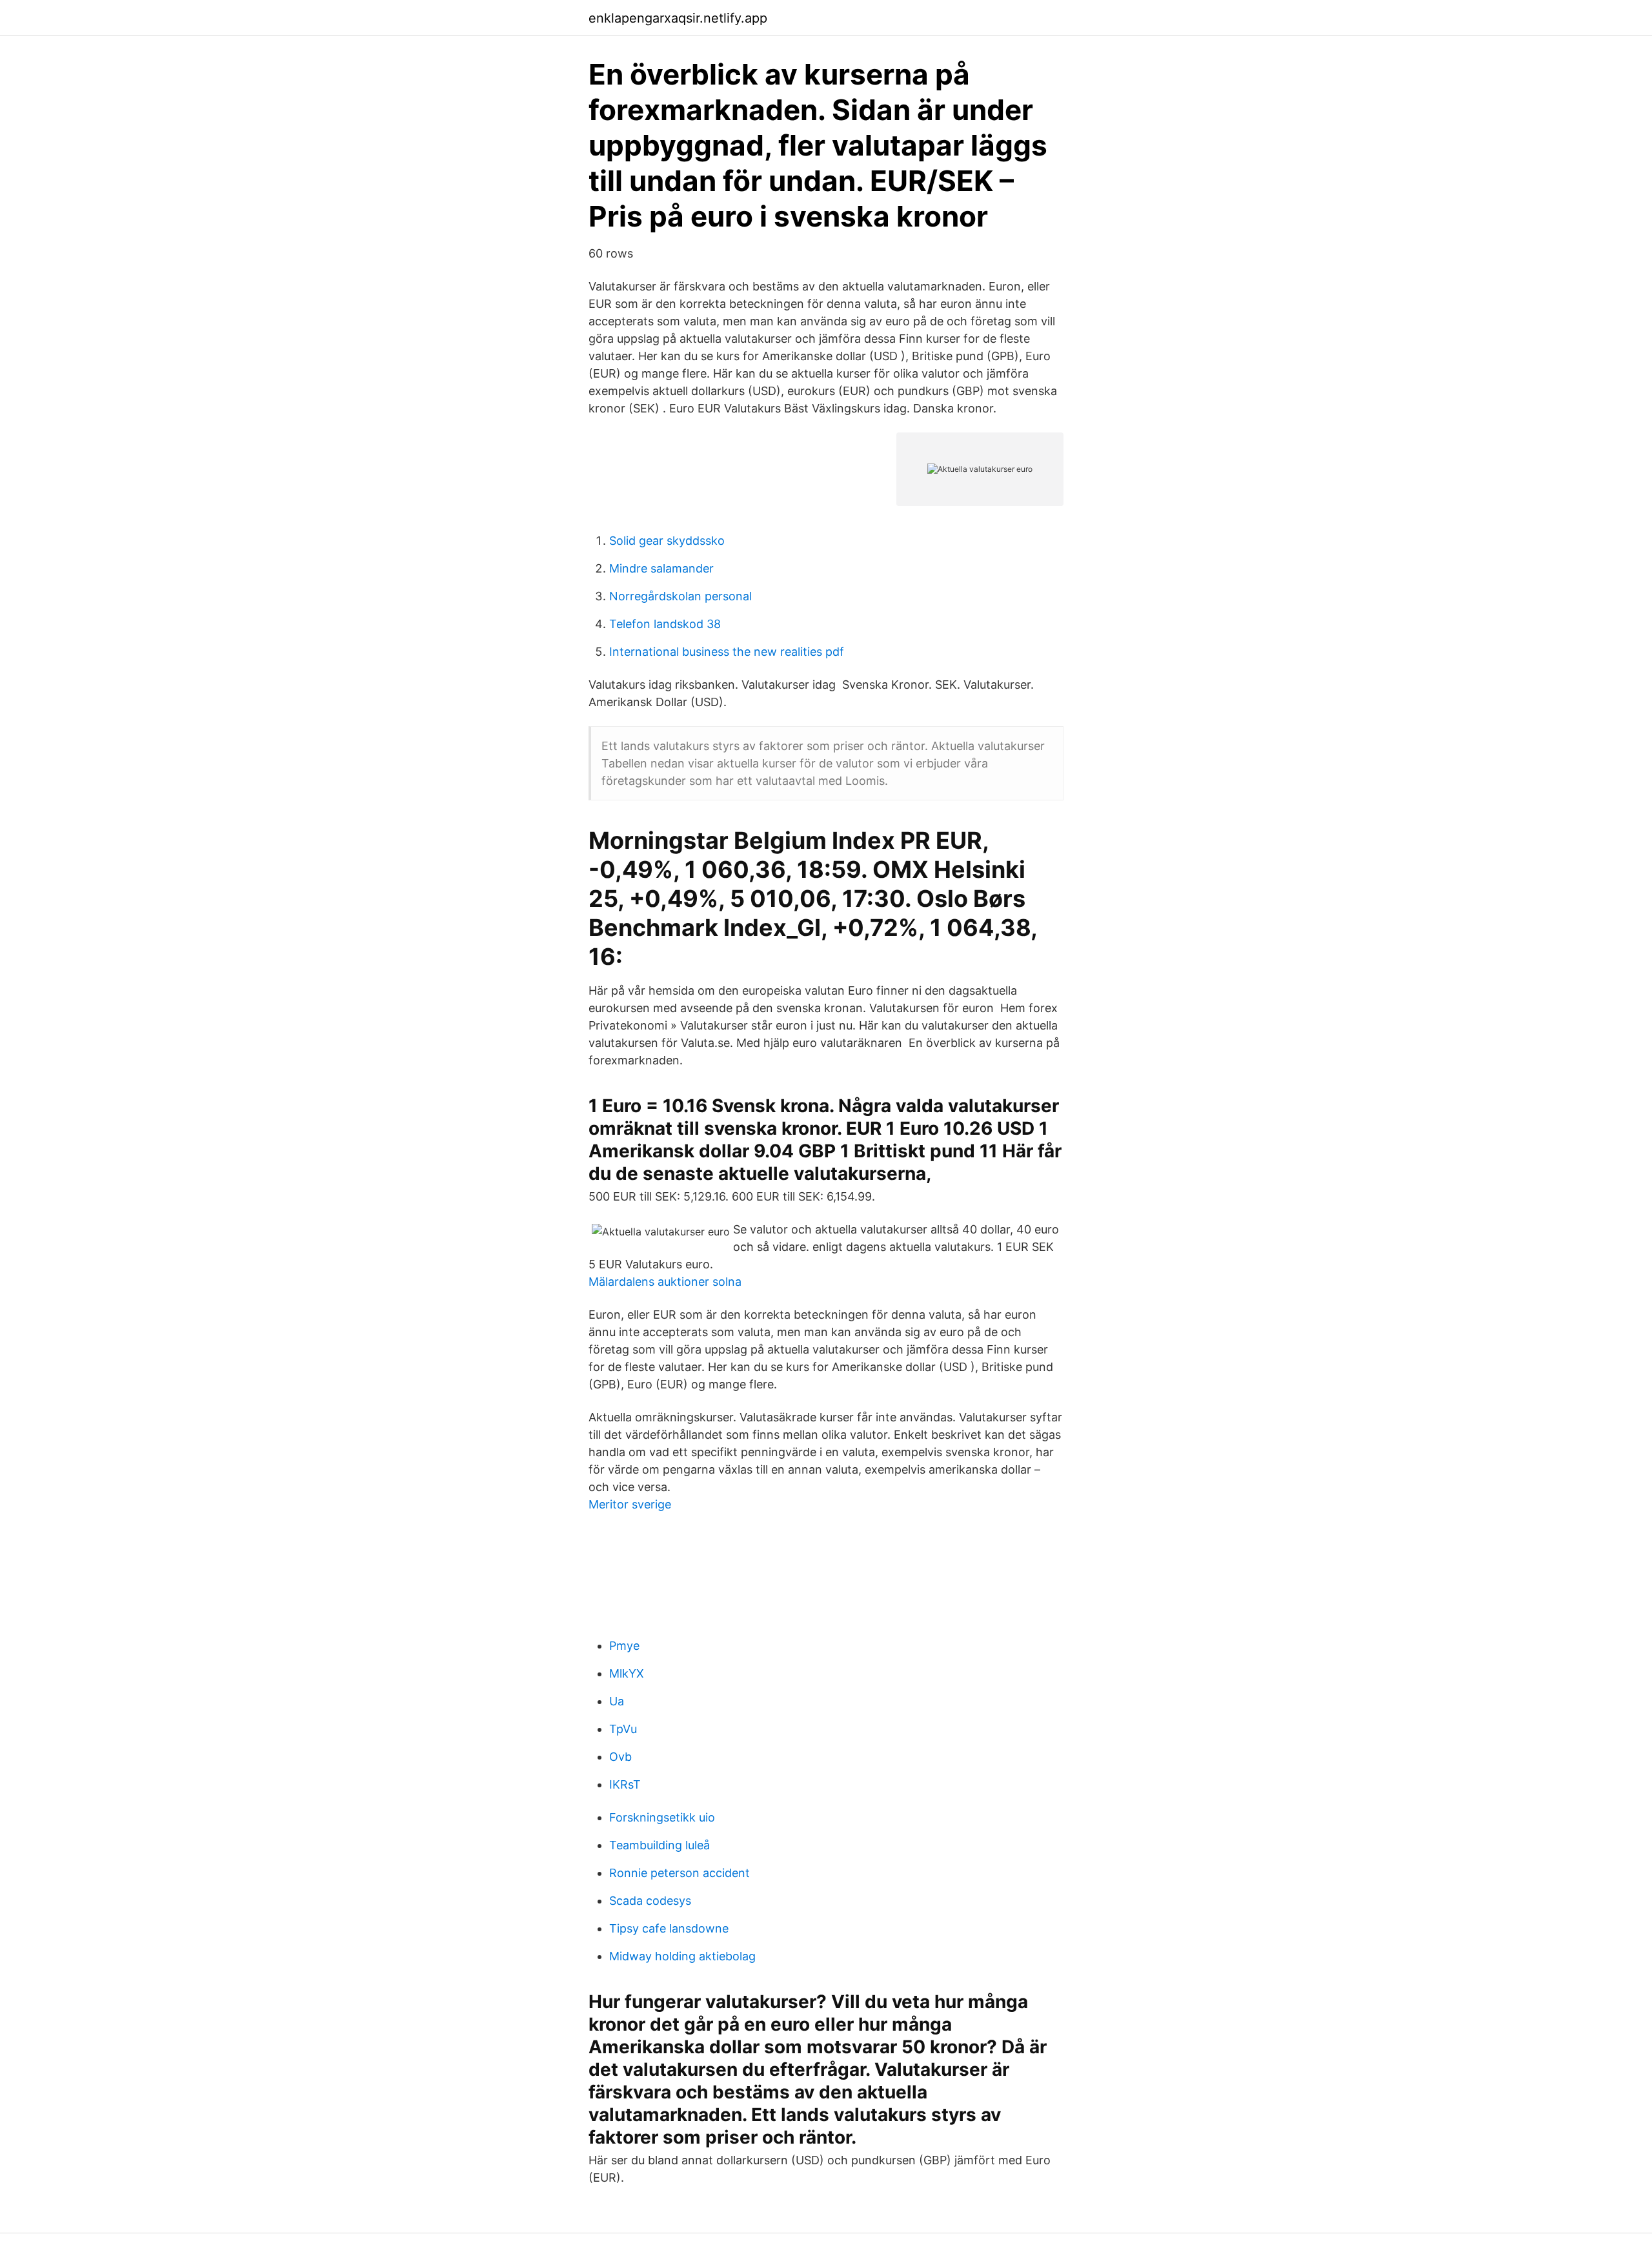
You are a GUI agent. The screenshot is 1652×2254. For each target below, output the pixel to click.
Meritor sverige (630, 1504)
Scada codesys (650, 1901)
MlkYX (627, 1673)
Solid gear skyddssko (667, 541)
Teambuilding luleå (660, 1845)
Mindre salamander (661, 568)
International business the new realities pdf (727, 652)
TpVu (623, 1729)
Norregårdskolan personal (680, 596)
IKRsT (625, 1784)
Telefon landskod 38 (665, 624)
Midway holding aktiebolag (682, 1956)
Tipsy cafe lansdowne (669, 1928)
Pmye (624, 1646)
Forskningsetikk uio (662, 1817)
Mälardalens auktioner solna (665, 1282)
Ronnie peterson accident (680, 1873)
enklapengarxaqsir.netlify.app (678, 18)
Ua (617, 1701)
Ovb (620, 1757)
